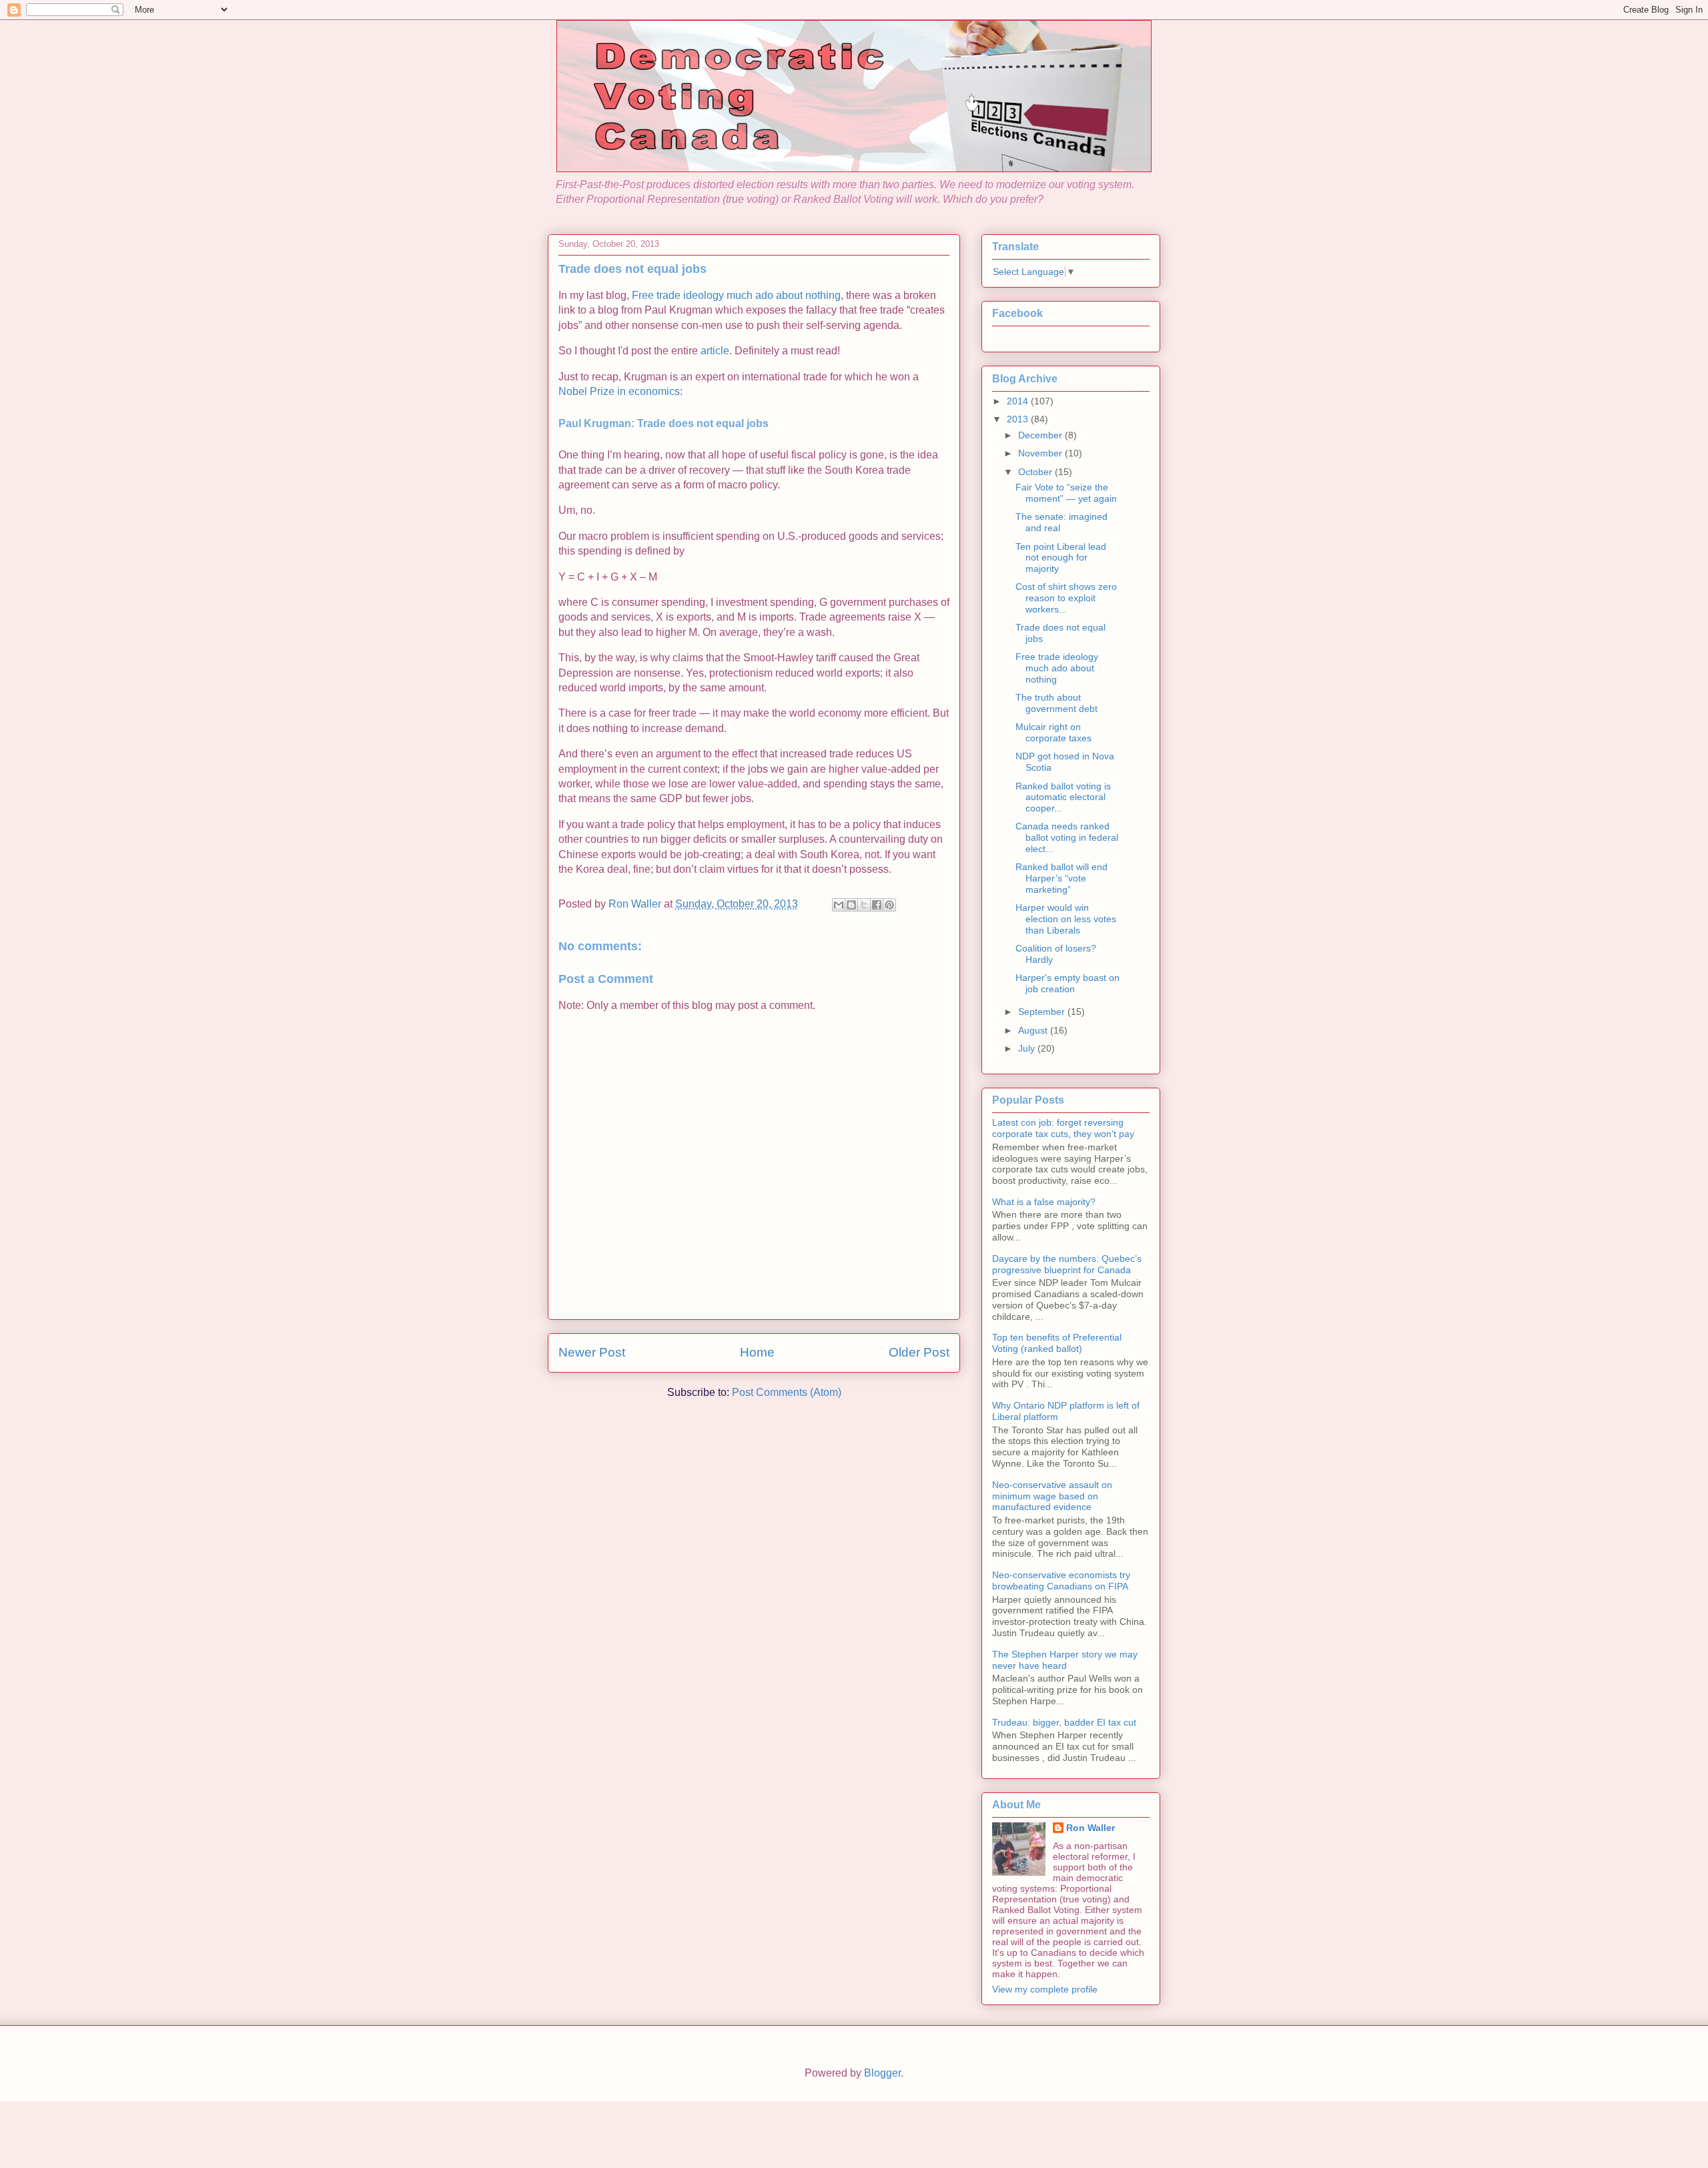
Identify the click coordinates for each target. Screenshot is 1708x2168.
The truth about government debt (1056, 703)
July (1028, 1048)
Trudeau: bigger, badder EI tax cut (1064, 1722)
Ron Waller (1091, 1828)
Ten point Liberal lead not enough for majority (1061, 558)
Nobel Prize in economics (619, 391)
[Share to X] (864, 905)
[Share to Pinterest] (889, 905)
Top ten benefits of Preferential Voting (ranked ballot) (1057, 1343)
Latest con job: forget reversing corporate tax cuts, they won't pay (1063, 1128)
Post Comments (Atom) (787, 1392)
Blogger (882, 2073)
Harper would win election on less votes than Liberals (1066, 919)
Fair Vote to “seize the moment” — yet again (1066, 493)
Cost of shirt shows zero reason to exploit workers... (1066, 598)
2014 (1019, 401)
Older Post (919, 1352)
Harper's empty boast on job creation (1067, 983)
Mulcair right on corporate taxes (1053, 732)
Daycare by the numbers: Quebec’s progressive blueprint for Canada (1067, 1264)
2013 (1019, 419)
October (1036, 472)
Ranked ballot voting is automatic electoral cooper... (1063, 797)
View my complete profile (1045, 1989)
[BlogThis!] (851, 905)
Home (757, 1352)
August (1034, 1030)
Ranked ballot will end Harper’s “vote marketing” (1061, 878)
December (1041, 435)
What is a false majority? (1044, 1202)
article (715, 351)
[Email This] (839, 905)
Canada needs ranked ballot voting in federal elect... (1067, 837)
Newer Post (592, 1352)
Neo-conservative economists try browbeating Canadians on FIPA (1061, 1580)
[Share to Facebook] (877, 905)
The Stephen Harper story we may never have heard (1065, 1660)
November (1041, 453)
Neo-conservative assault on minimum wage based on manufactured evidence (1052, 1496)
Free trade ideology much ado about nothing (736, 295)
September (1043, 1012)
